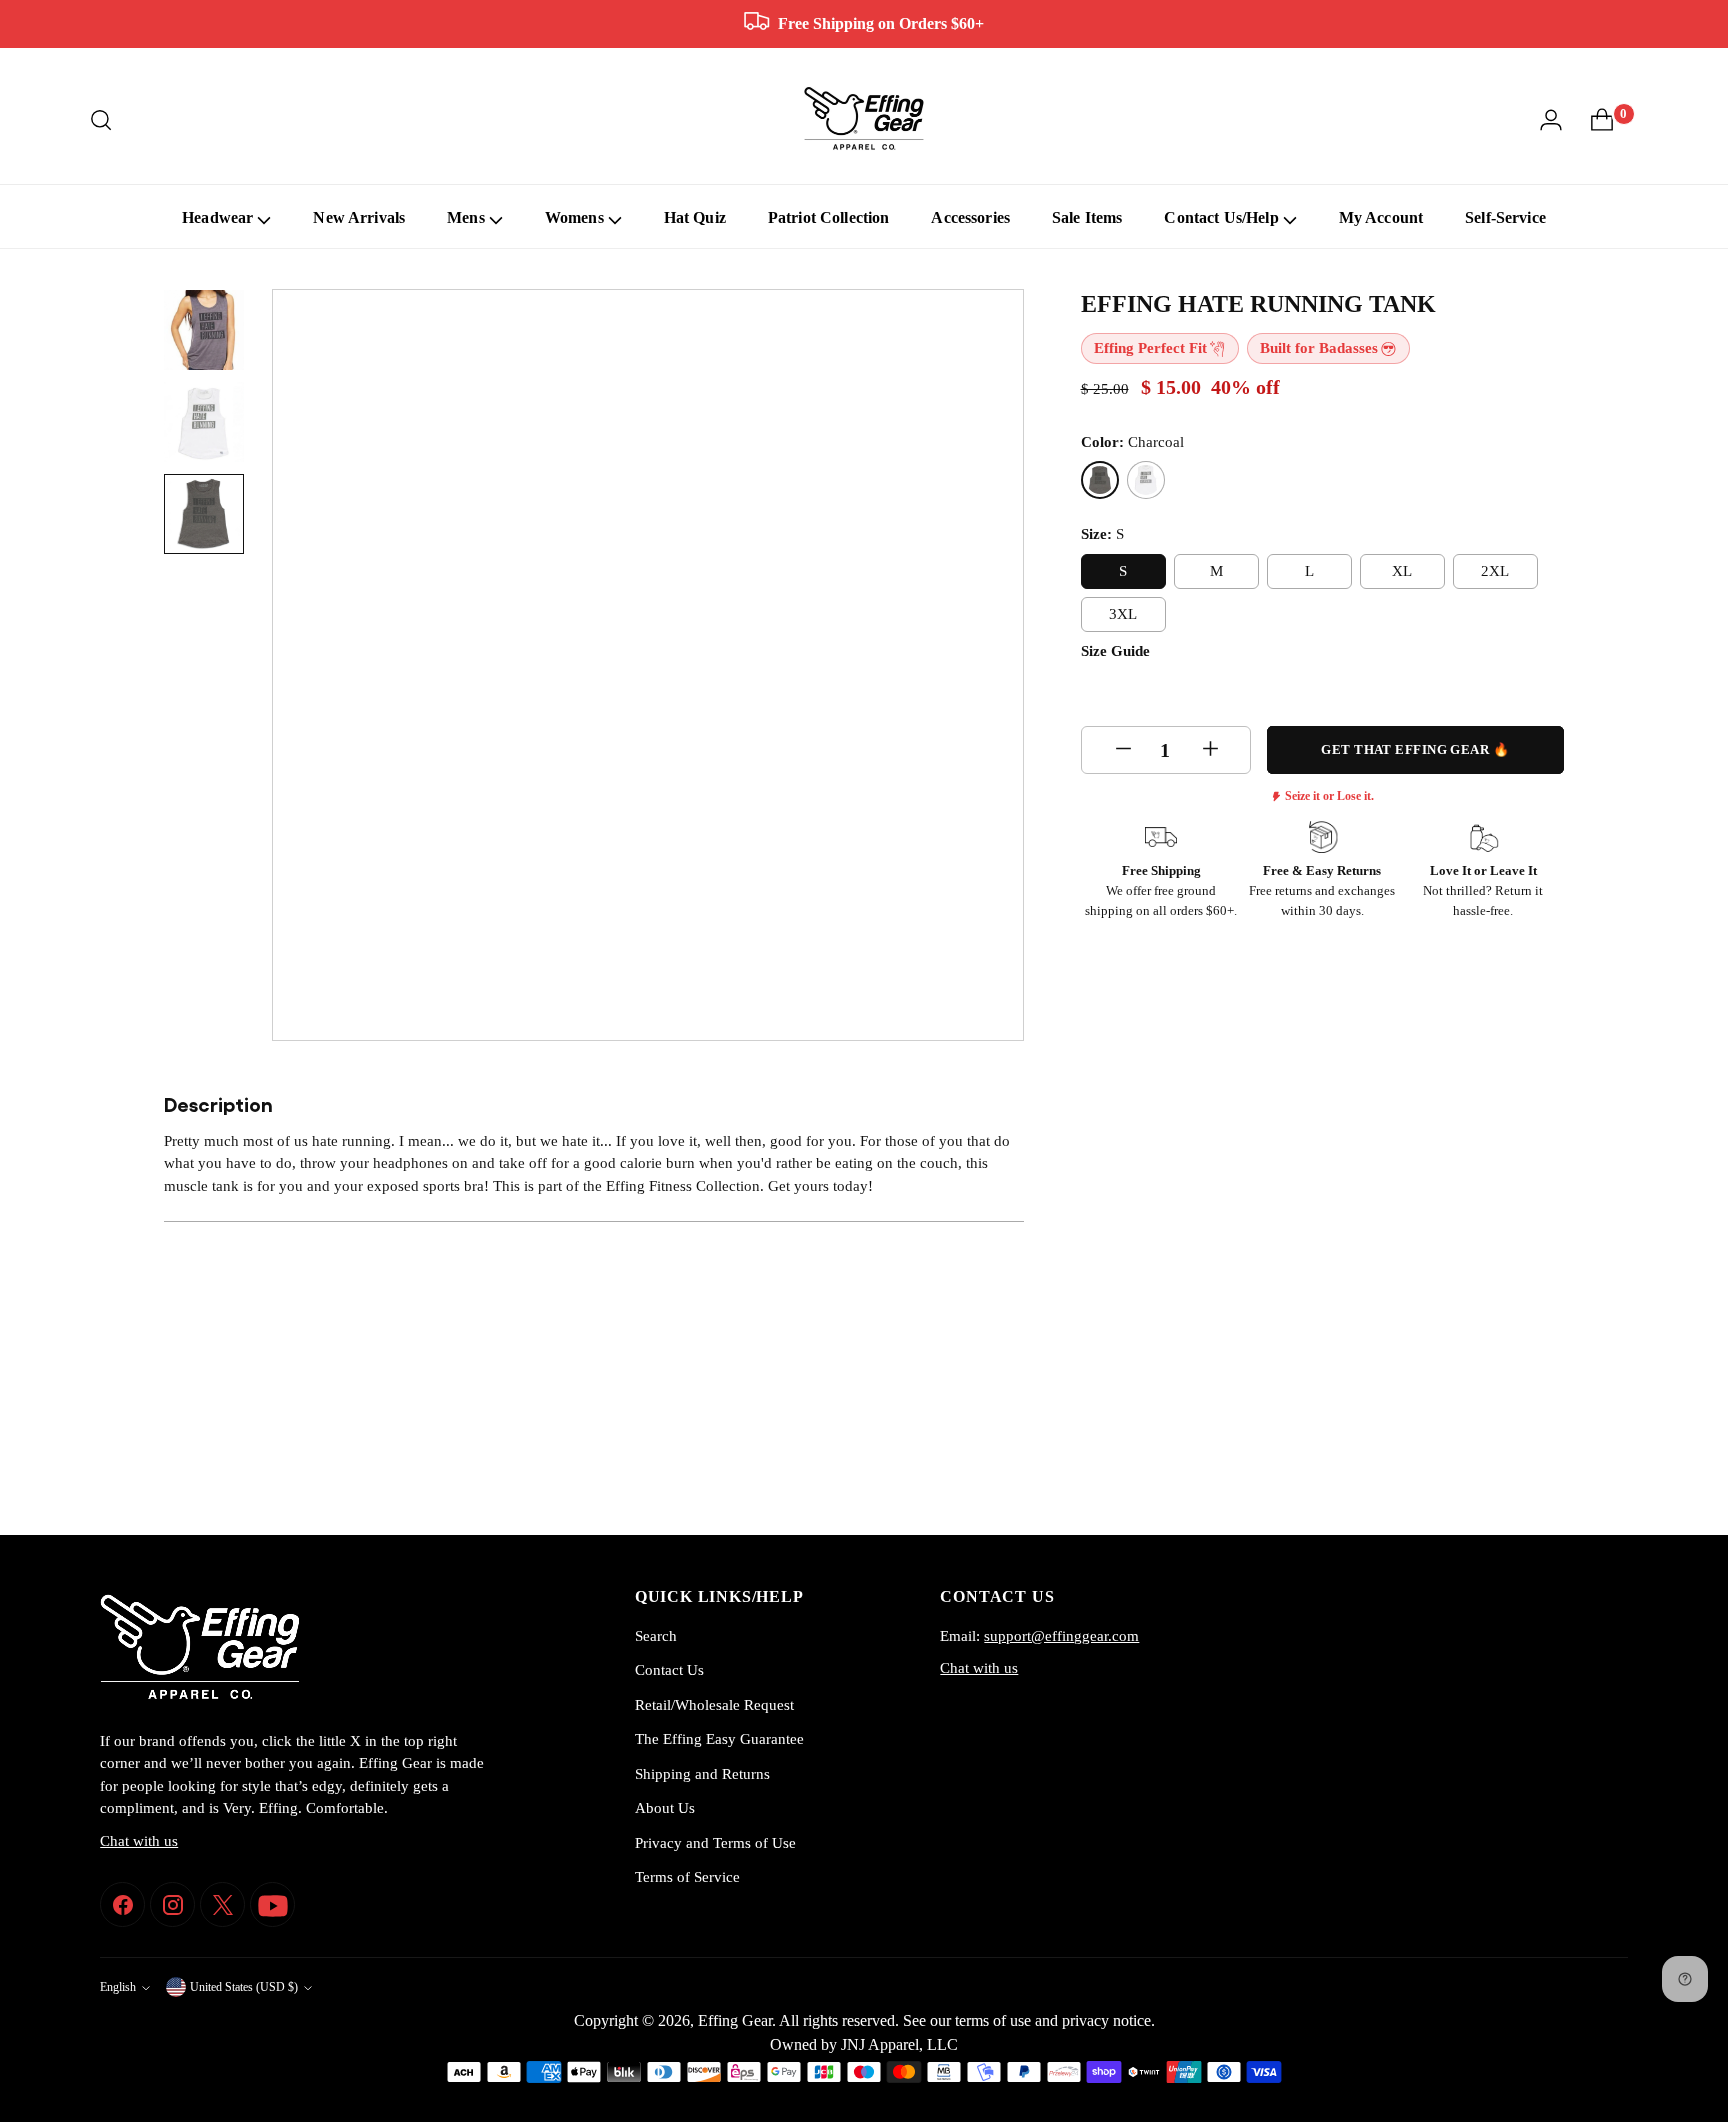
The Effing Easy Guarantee (719, 1739)
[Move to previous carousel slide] (1501, 1467)
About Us (665, 1808)
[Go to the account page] (1551, 120)
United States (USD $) (244, 1987)
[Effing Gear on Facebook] (122, 1904)
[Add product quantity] (1209, 750)
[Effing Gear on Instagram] (172, 1904)
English (118, 1987)
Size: (1102, 534)
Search (656, 1636)
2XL (1495, 570)
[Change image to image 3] (204, 514)
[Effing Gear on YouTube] (272, 1904)
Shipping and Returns (702, 1774)
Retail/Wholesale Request (714, 1705)
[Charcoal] (1100, 480)
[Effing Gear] (864, 120)
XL (1402, 570)
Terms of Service (687, 1877)
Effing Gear (735, 2020)
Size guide (1115, 650)
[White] (1146, 480)
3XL (1123, 613)
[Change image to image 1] (204, 330)
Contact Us (669, 1670)
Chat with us (139, 1841)
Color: (1132, 441)
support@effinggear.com (1061, 1636)
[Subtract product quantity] (1122, 750)
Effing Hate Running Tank (1258, 304)
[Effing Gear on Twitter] (222, 1904)
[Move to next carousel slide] (1547, 1466)
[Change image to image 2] (204, 422)
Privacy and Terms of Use (715, 1843)
